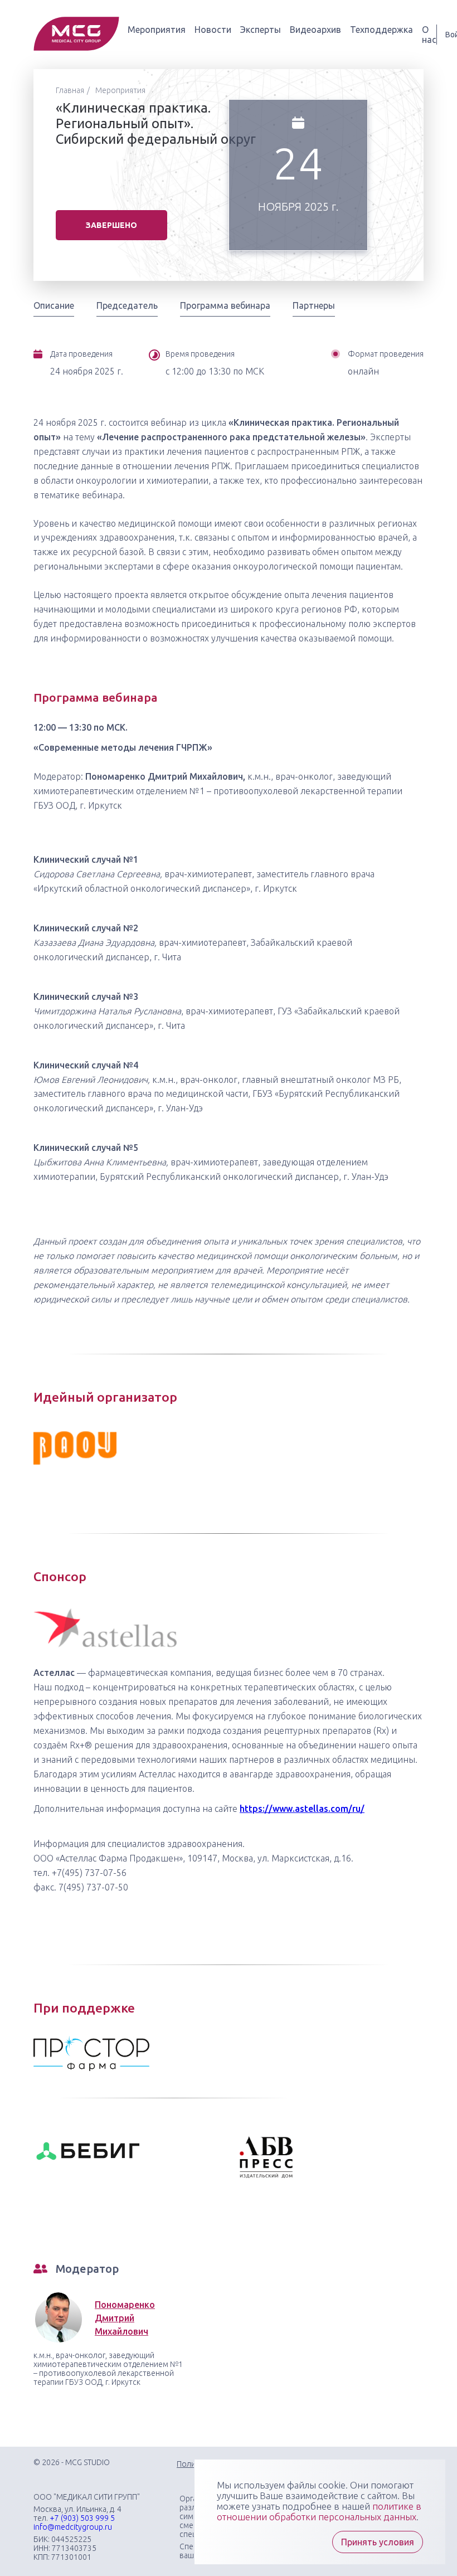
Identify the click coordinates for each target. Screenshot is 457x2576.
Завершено (111, 225)
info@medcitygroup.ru (73, 2527)
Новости (213, 30)
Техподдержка (381, 30)
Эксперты (261, 30)
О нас (429, 35)
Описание (54, 305)
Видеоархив (315, 30)
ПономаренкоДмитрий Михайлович (125, 2318)
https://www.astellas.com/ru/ (302, 1809)
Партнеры (314, 305)
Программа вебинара (225, 305)
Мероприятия (157, 30)
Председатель (127, 305)
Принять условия (378, 2542)
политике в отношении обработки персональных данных (319, 2511)
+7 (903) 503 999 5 (82, 2518)
